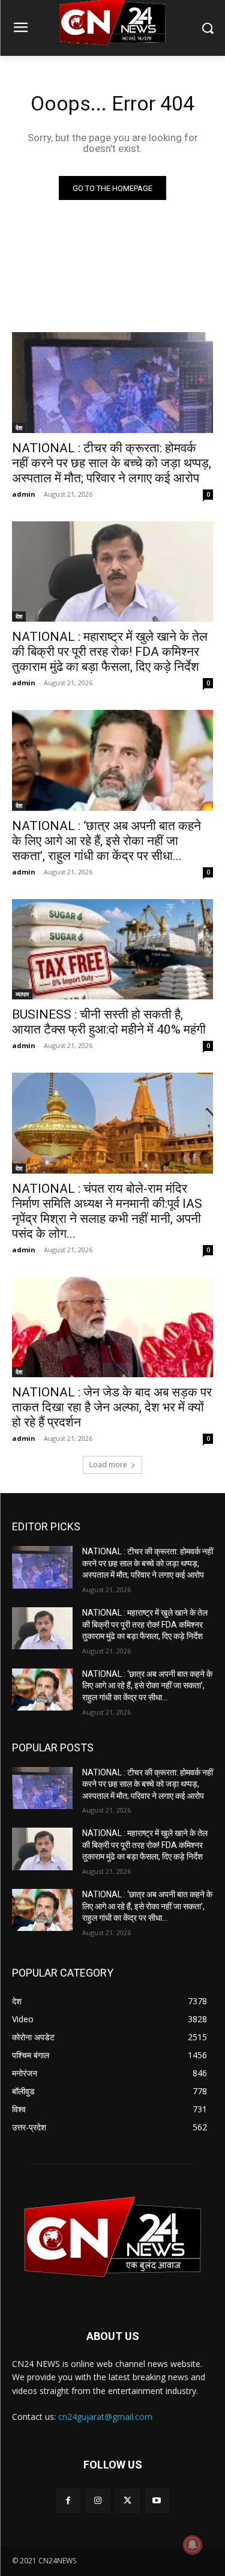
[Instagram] (97, 2501)
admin (24, 494)
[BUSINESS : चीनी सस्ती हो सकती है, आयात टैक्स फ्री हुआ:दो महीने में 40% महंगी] (112, 950)
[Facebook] (68, 2501)
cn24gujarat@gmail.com (105, 2417)
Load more (108, 1465)
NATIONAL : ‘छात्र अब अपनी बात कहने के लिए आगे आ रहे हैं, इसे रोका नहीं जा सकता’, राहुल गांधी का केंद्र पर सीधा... (106, 841)
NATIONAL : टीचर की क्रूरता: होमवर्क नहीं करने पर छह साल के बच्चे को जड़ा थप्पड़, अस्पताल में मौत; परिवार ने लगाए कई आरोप (112, 463)
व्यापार (22, 994)
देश (19, 428)
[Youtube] (157, 2501)
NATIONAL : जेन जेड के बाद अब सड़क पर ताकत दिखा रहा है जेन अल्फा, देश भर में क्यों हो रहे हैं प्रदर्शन (112, 1407)
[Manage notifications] (193, 2545)
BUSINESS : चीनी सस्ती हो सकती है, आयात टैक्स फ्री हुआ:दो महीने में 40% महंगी (109, 1022)
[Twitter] (127, 2501)
